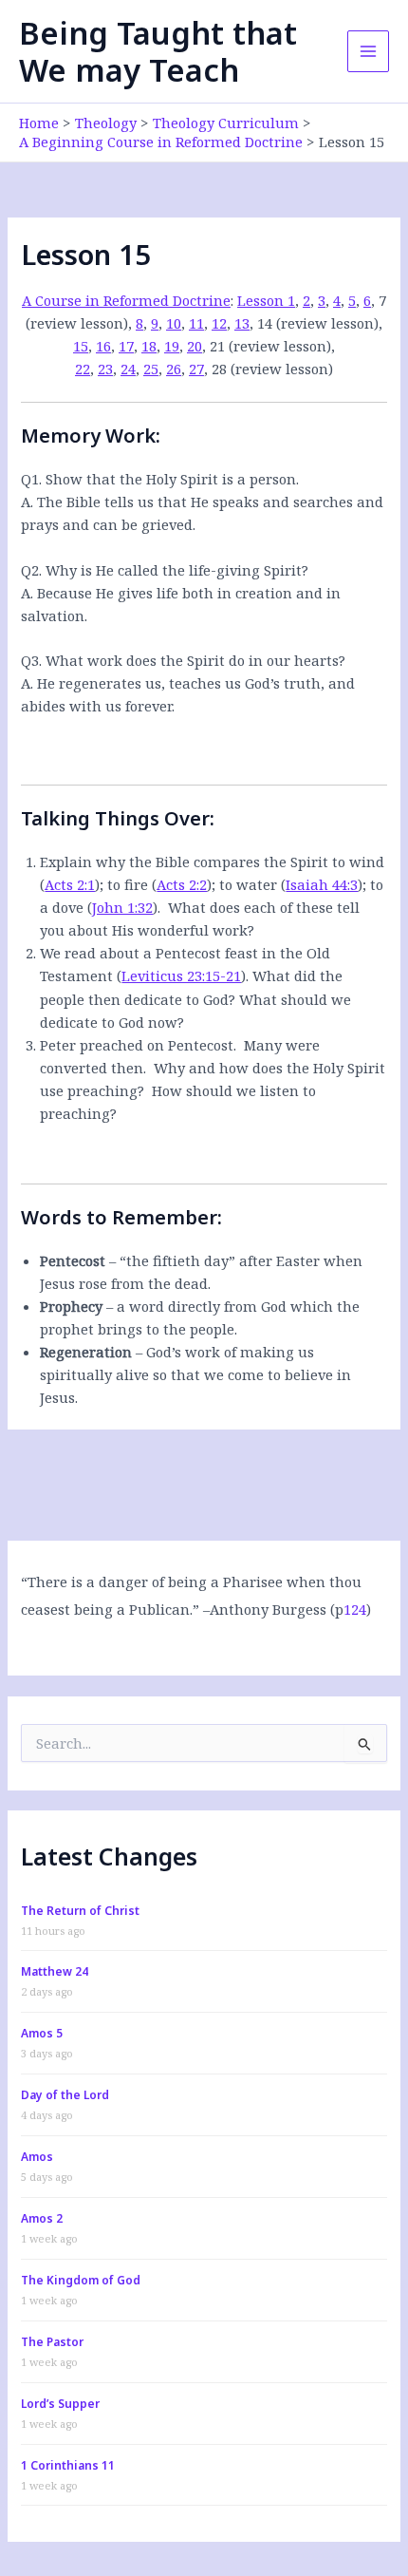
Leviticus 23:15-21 (181, 975)
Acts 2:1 (70, 884)
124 (355, 1609)
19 (172, 346)
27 (196, 369)
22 (83, 369)
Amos (37, 2157)
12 (219, 323)
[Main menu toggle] (368, 51)
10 (174, 323)
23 (105, 369)
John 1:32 (122, 907)
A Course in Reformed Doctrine (126, 300)
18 (149, 346)
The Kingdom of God (81, 2280)
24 (128, 369)
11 (196, 323)
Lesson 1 (266, 300)
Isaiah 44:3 (322, 884)
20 (195, 346)
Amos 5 (42, 2033)
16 (103, 346)
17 (126, 346)
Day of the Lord (65, 2095)
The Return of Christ (80, 1911)
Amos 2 (42, 2218)
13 (242, 323)
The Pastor (52, 2342)
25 (151, 369)
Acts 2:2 (182, 884)
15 (81, 346)
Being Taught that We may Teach (158, 51)
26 (174, 369)
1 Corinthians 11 (68, 2465)
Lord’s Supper (60, 2404)
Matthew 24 (55, 1971)
